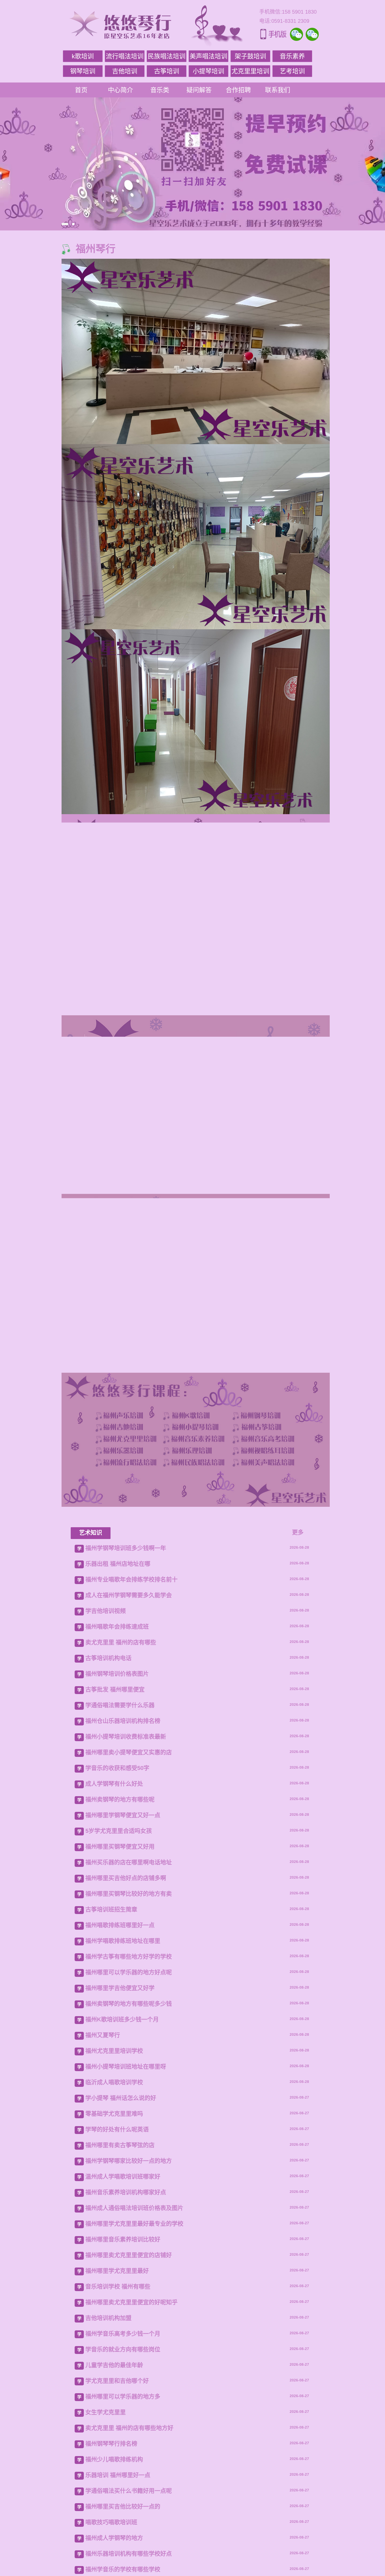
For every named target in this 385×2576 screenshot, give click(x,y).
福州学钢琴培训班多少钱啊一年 (126, 1744)
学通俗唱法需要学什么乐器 (120, 1901)
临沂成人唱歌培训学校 (114, 2278)
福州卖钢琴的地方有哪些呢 (120, 1995)
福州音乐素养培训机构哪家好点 (126, 2388)
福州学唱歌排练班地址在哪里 (123, 2136)
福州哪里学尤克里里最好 (117, 2466)
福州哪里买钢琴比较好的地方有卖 (129, 2089)
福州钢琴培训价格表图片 (117, 1869)
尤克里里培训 (250, 71)
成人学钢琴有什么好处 (114, 1979)
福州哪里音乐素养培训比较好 (123, 2435)
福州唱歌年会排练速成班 (117, 1822)
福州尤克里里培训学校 (114, 2246)
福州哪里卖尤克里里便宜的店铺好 (129, 2451)
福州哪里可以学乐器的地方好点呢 (129, 2168)
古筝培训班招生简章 (111, 2105)
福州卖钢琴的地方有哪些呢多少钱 (129, 2199)
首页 (81, 90)
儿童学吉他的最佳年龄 (114, 2561)
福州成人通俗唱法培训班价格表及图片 (134, 2404)
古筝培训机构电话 (108, 1854)
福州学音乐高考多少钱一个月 (123, 2529)
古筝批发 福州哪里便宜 (115, 1885)
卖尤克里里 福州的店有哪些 (121, 1838)
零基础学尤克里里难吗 (114, 2309)
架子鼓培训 (250, 56)
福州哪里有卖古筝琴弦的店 (120, 2341)
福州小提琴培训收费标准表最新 (126, 1932)
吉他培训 (125, 71)
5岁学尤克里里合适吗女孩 (119, 2026)
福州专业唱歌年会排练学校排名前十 (131, 1775)
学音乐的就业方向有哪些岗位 (123, 2545)
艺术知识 (91, 1728)
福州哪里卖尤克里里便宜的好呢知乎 (131, 2498)
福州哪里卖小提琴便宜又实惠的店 (129, 1948)
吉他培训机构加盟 (108, 2514)
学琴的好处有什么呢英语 (117, 2325)
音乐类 (160, 90)
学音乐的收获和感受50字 (117, 1964)
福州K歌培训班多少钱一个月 (122, 2215)
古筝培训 (167, 71)
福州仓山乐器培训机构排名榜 (123, 1916)
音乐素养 (292, 56)
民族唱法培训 (167, 56)
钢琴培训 (83, 71)
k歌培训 (83, 56)
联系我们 (278, 90)
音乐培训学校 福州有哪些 (118, 2482)
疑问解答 (199, 90)
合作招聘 (238, 90)
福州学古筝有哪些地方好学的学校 (129, 2152)
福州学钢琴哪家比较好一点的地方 (129, 2356)
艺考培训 (292, 71)
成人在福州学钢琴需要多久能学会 (129, 1791)
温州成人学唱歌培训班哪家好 (123, 2372)
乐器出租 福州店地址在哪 (118, 1759)
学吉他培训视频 (106, 1806)
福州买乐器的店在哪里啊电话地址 (129, 2058)
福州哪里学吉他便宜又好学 (120, 2184)
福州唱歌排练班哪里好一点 (120, 2121)
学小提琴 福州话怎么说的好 (121, 2294)
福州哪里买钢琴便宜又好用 (120, 2042)
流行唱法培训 (125, 56)
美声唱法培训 (208, 56)
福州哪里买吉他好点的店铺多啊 (126, 2074)
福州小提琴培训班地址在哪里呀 (126, 2262)
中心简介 (120, 90)
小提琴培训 (208, 71)
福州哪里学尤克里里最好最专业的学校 (134, 2419)
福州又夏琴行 (103, 2231)
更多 (298, 1728)
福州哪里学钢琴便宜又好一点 (123, 2011)
